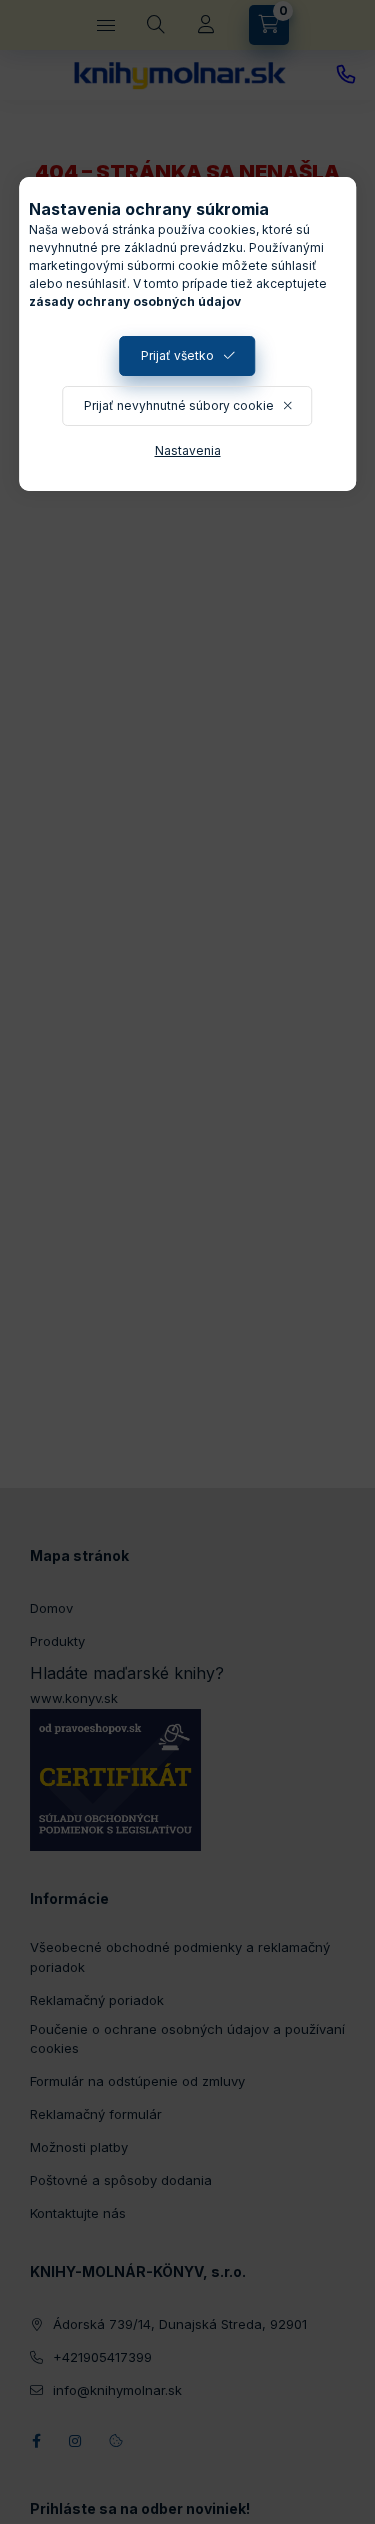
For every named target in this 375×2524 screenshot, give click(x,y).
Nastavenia (188, 450)
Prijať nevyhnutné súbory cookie (179, 405)
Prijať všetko (177, 355)
